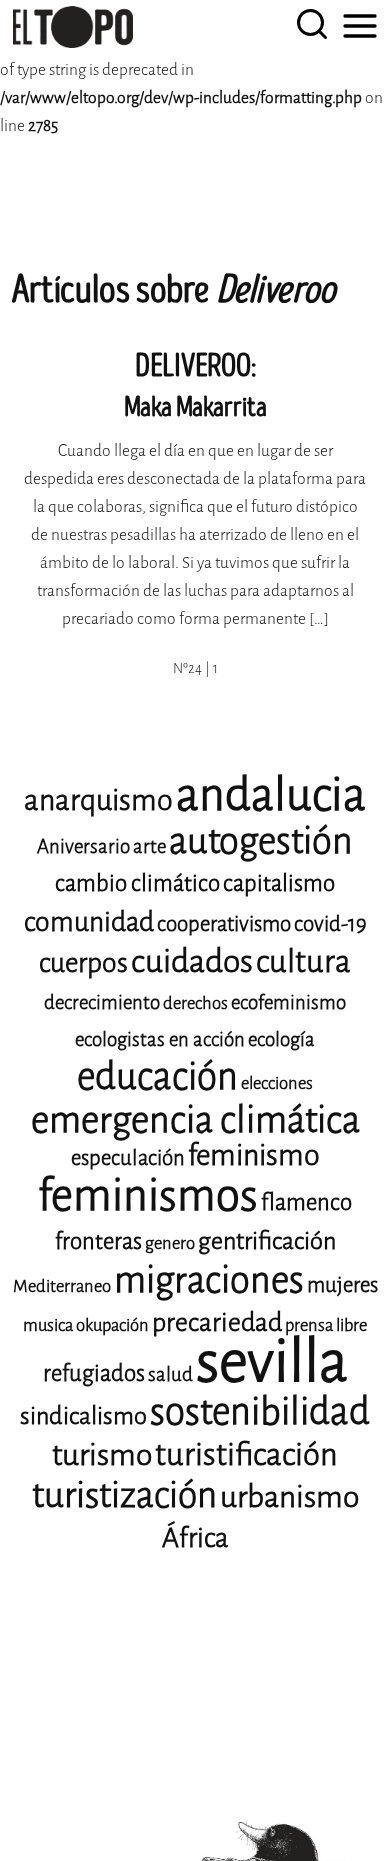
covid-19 (330, 924)
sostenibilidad (260, 1411)
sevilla (272, 1361)
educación (157, 1076)
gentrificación (267, 1241)
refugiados (94, 1373)
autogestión (261, 841)
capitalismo (279, 883)
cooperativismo (224, 924)
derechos (195, 1003)
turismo (102, 1455)
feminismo (254, 1155)
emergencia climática (195, 1120)
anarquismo (98, 800)
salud (170, 1374)
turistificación (246, 1454)
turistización (124, 1495)
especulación (128, 1158)
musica (48, 1325)
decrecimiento (102, 1002)
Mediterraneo (62, 1286)
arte (149, 846)
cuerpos (83, 963)
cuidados (192, 961)
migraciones (209, 1280)
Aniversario (83, 846)
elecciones (277, 1083)
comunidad (89, 922)
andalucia (271, 795)
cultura (303, 961)
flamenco (306, 1202)
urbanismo (289, 1497)
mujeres (342, 1285)
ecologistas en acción (160, 1039)
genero (170, 1243)
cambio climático (137, 883)
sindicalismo (83, 1416)
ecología (281, 1039)
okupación (112, 1325)
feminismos (148, 1195)
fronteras (98, 1241)
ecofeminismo (288, 1002)
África (195, 1538)
